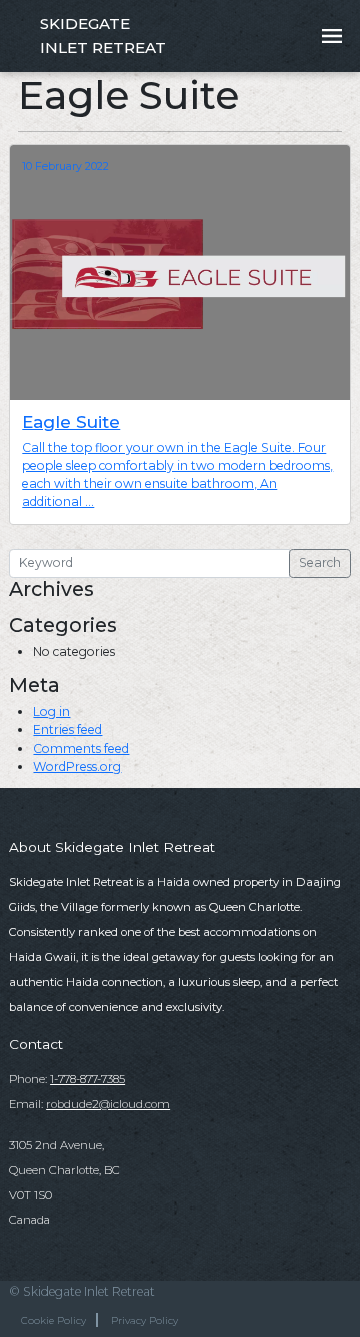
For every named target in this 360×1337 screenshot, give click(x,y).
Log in (51, 711)
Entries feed (67, 729)
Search (320, 562)
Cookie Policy (53, 1320)
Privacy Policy (144, 1320)
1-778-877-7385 (87, 1079)
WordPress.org (77, 766)
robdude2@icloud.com (108, 1104)
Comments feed (81, 748)
